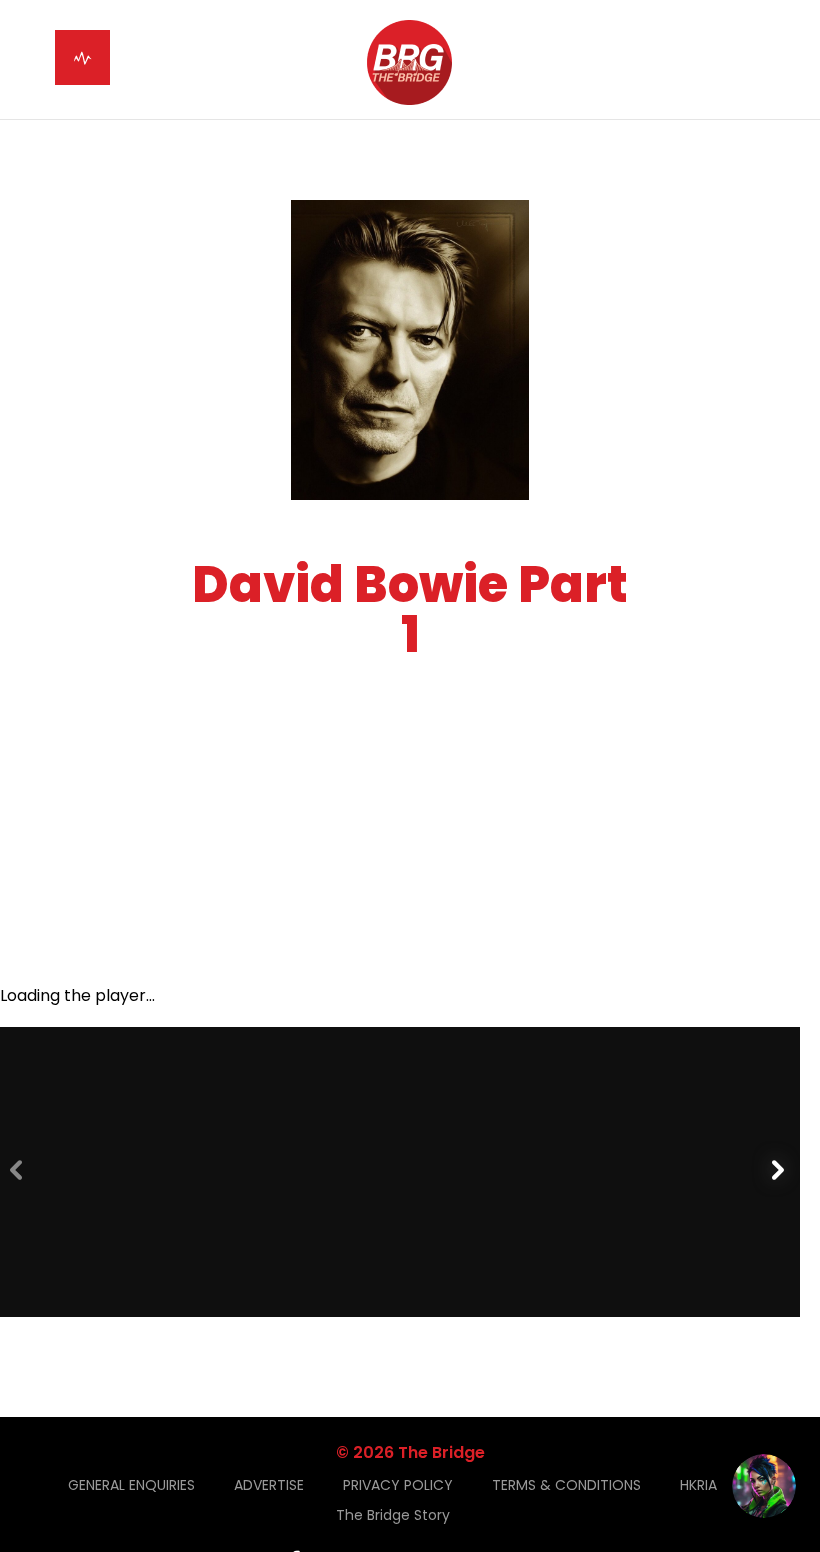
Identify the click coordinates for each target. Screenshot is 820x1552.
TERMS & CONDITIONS (566, 1485)
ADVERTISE (269, 1485)
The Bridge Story (393, 1515)
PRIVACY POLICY (398, 1485)
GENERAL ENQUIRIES (131, 1485)
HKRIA (698, 1485)
